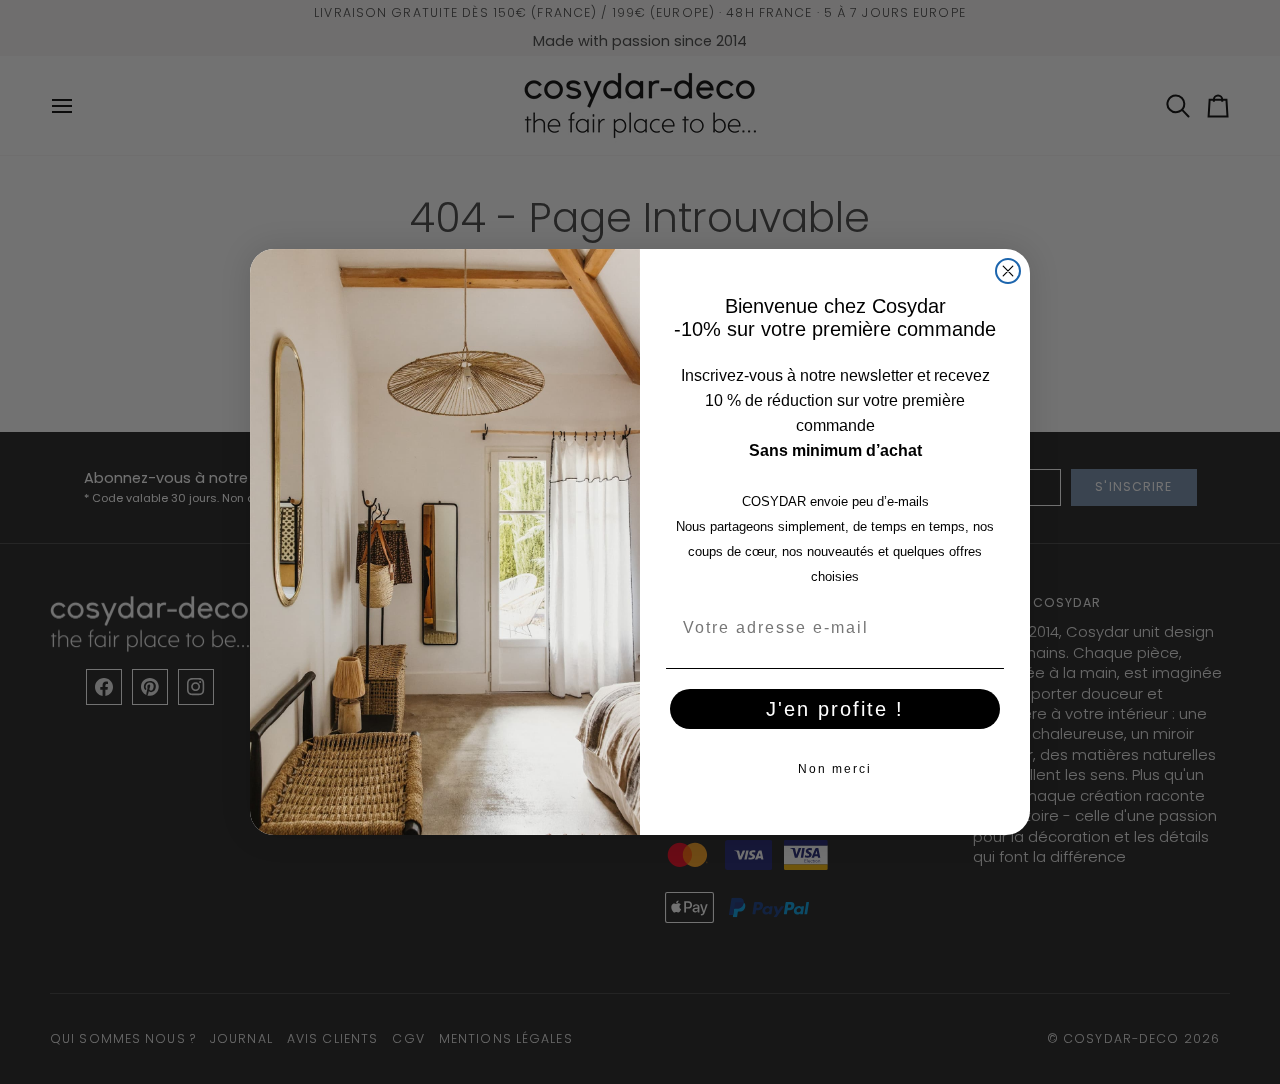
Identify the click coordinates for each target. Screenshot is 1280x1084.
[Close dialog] (1008, 271)
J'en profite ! (835, 709)
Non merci (835, 769)
